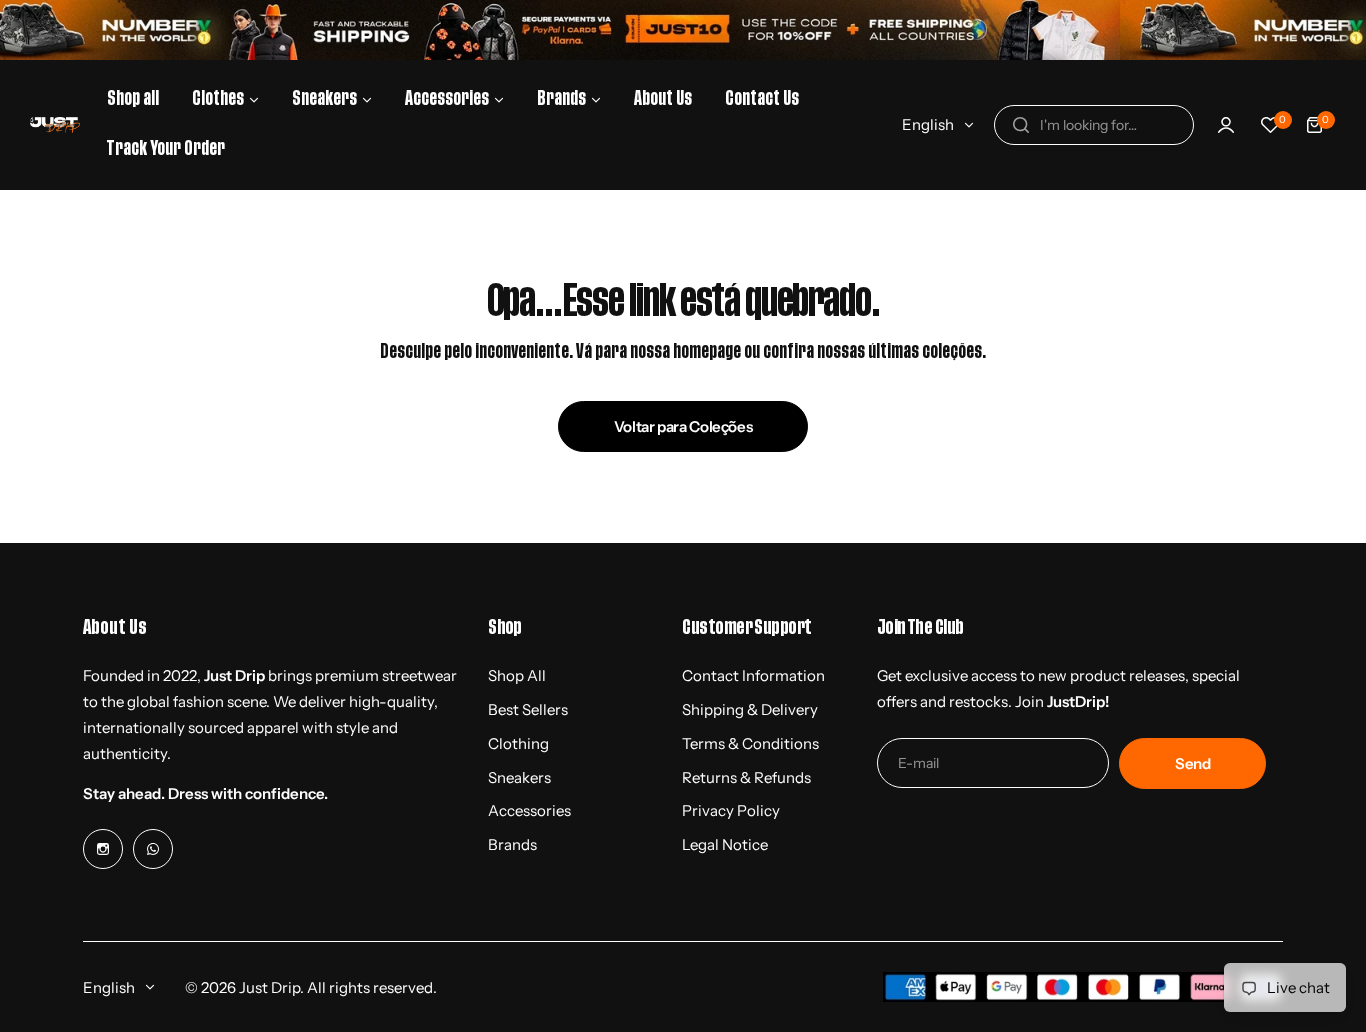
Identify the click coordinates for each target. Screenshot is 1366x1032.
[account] (1226, 125)
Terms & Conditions (750, 743)
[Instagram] (103, 849)
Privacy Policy (731, 810)
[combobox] (1094, 125)
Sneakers (519, 777)
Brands (512, 844)
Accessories (529, 810)
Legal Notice (725, 844)
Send (1193, 763)
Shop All (517, 675)
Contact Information (753, 675)
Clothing (518, 743)
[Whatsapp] (153, 849)
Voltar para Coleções (683, 426)
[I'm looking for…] (1021, 125)
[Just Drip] (55, 124)
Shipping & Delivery (750, 709)
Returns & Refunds (746, 777)
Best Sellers (528, 709)
